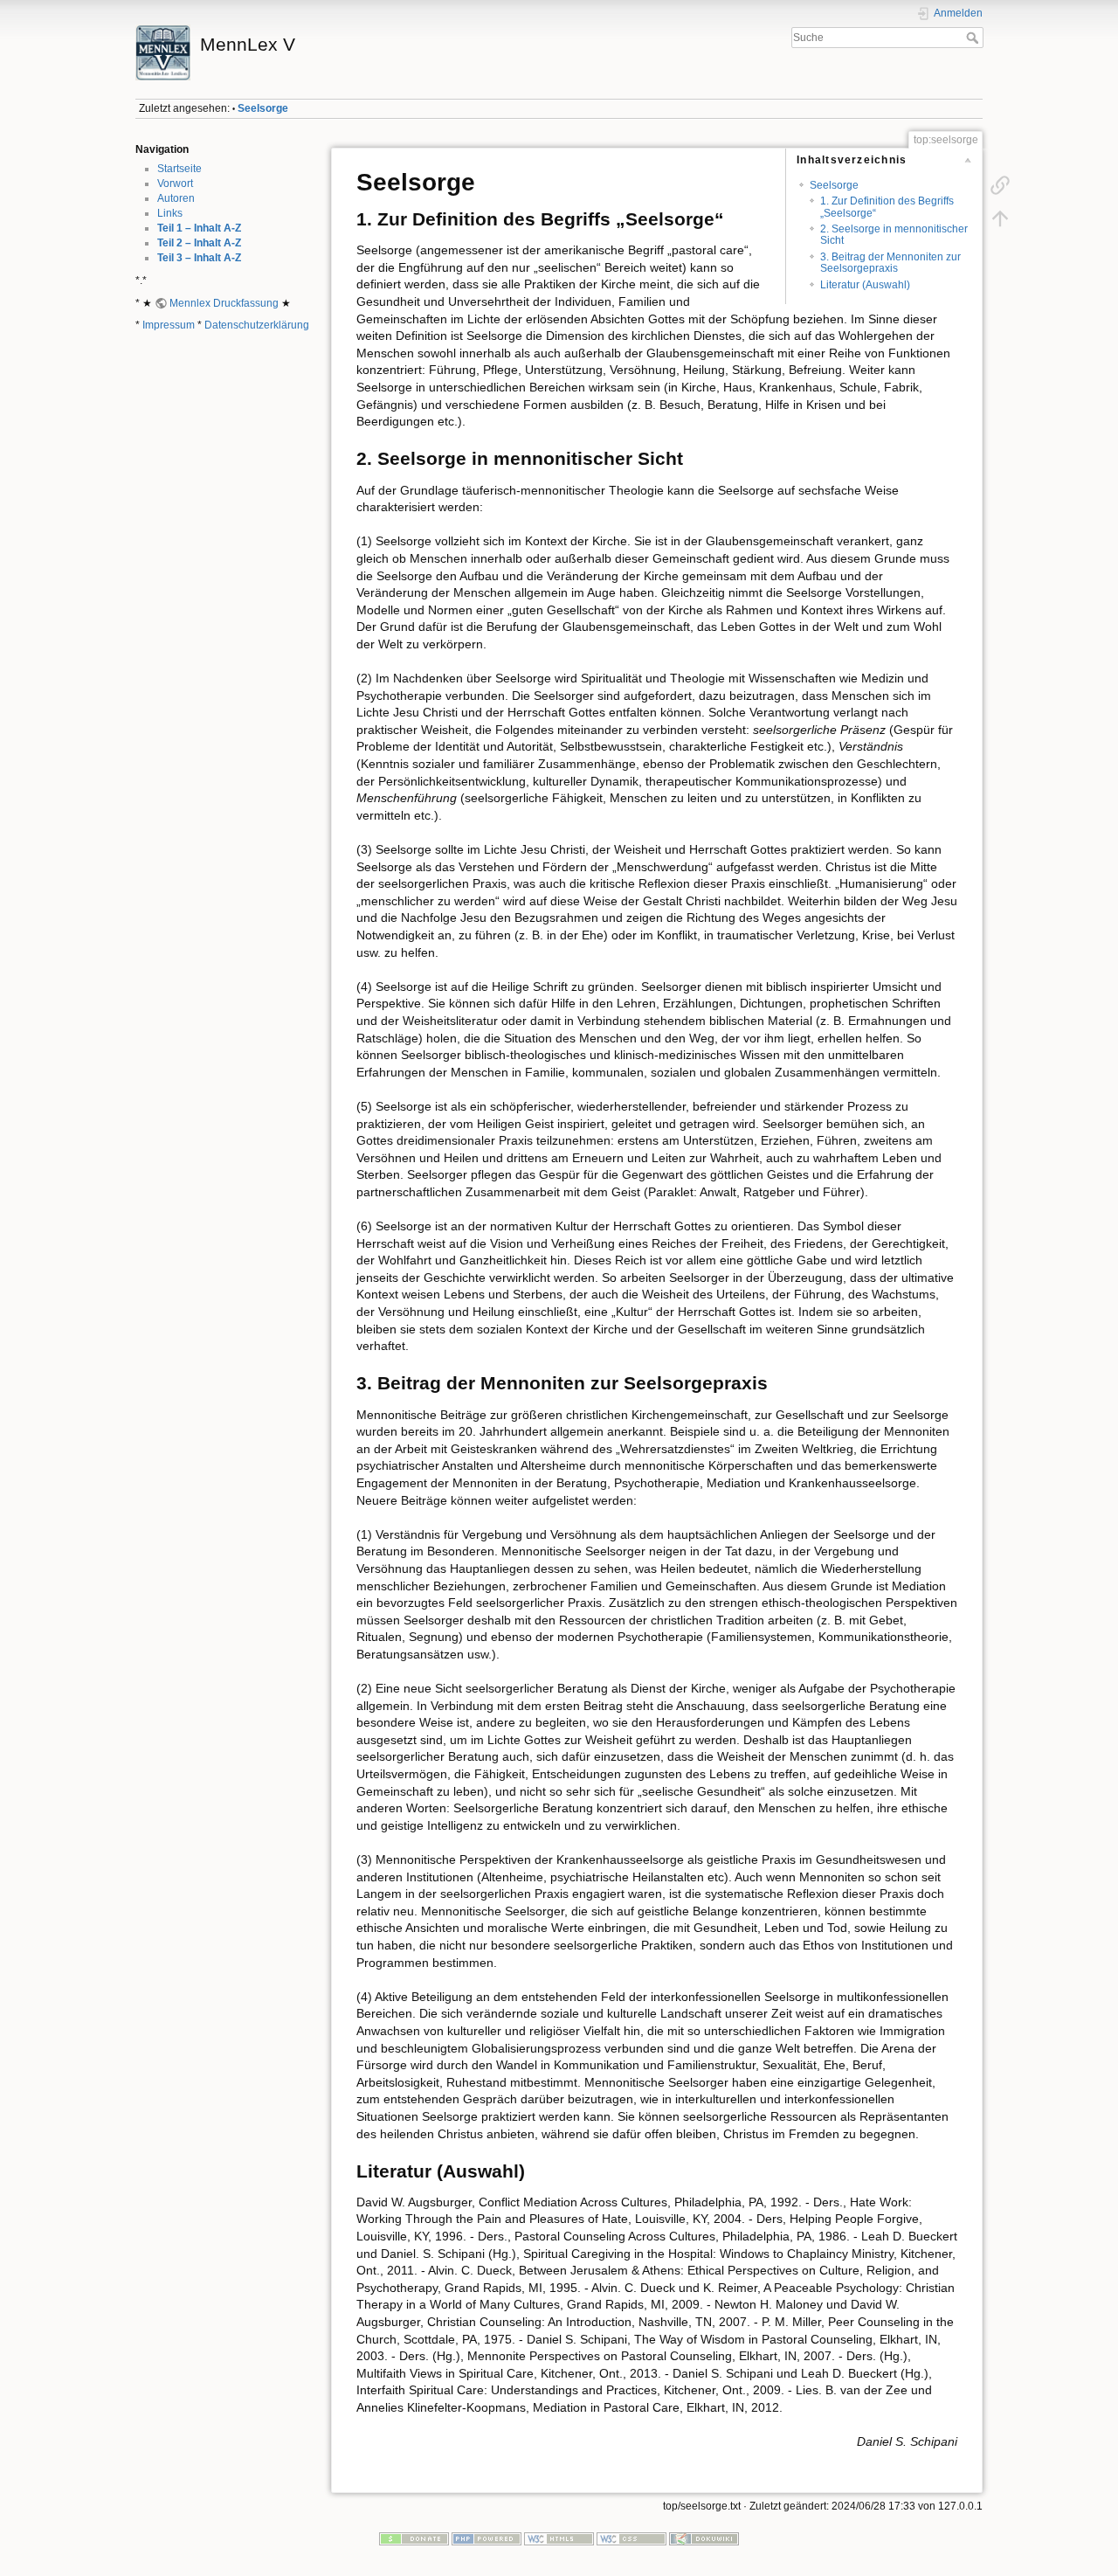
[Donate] (414, 2538)
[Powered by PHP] (487, 2538)
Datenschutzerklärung (257, 325)
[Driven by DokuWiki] (704, 2538)
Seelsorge (263, 108)
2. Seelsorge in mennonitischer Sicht (894, 235)
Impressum (169, 325)
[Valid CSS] (631, 2538)
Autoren (176, 198)
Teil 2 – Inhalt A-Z (199, 243)
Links (170, 213)
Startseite (179, 169)
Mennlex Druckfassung (224, 303)
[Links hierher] (1000, 185)
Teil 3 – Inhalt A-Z (199, 258)
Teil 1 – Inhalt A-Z (199, 228)
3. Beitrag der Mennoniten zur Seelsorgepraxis (890, 263)
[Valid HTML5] (559, 2538)
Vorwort (175, 184)
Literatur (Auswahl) (865, 285)
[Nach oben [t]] (1000, 218)
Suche (974, 38)
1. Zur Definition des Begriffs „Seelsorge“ (887, 207)
